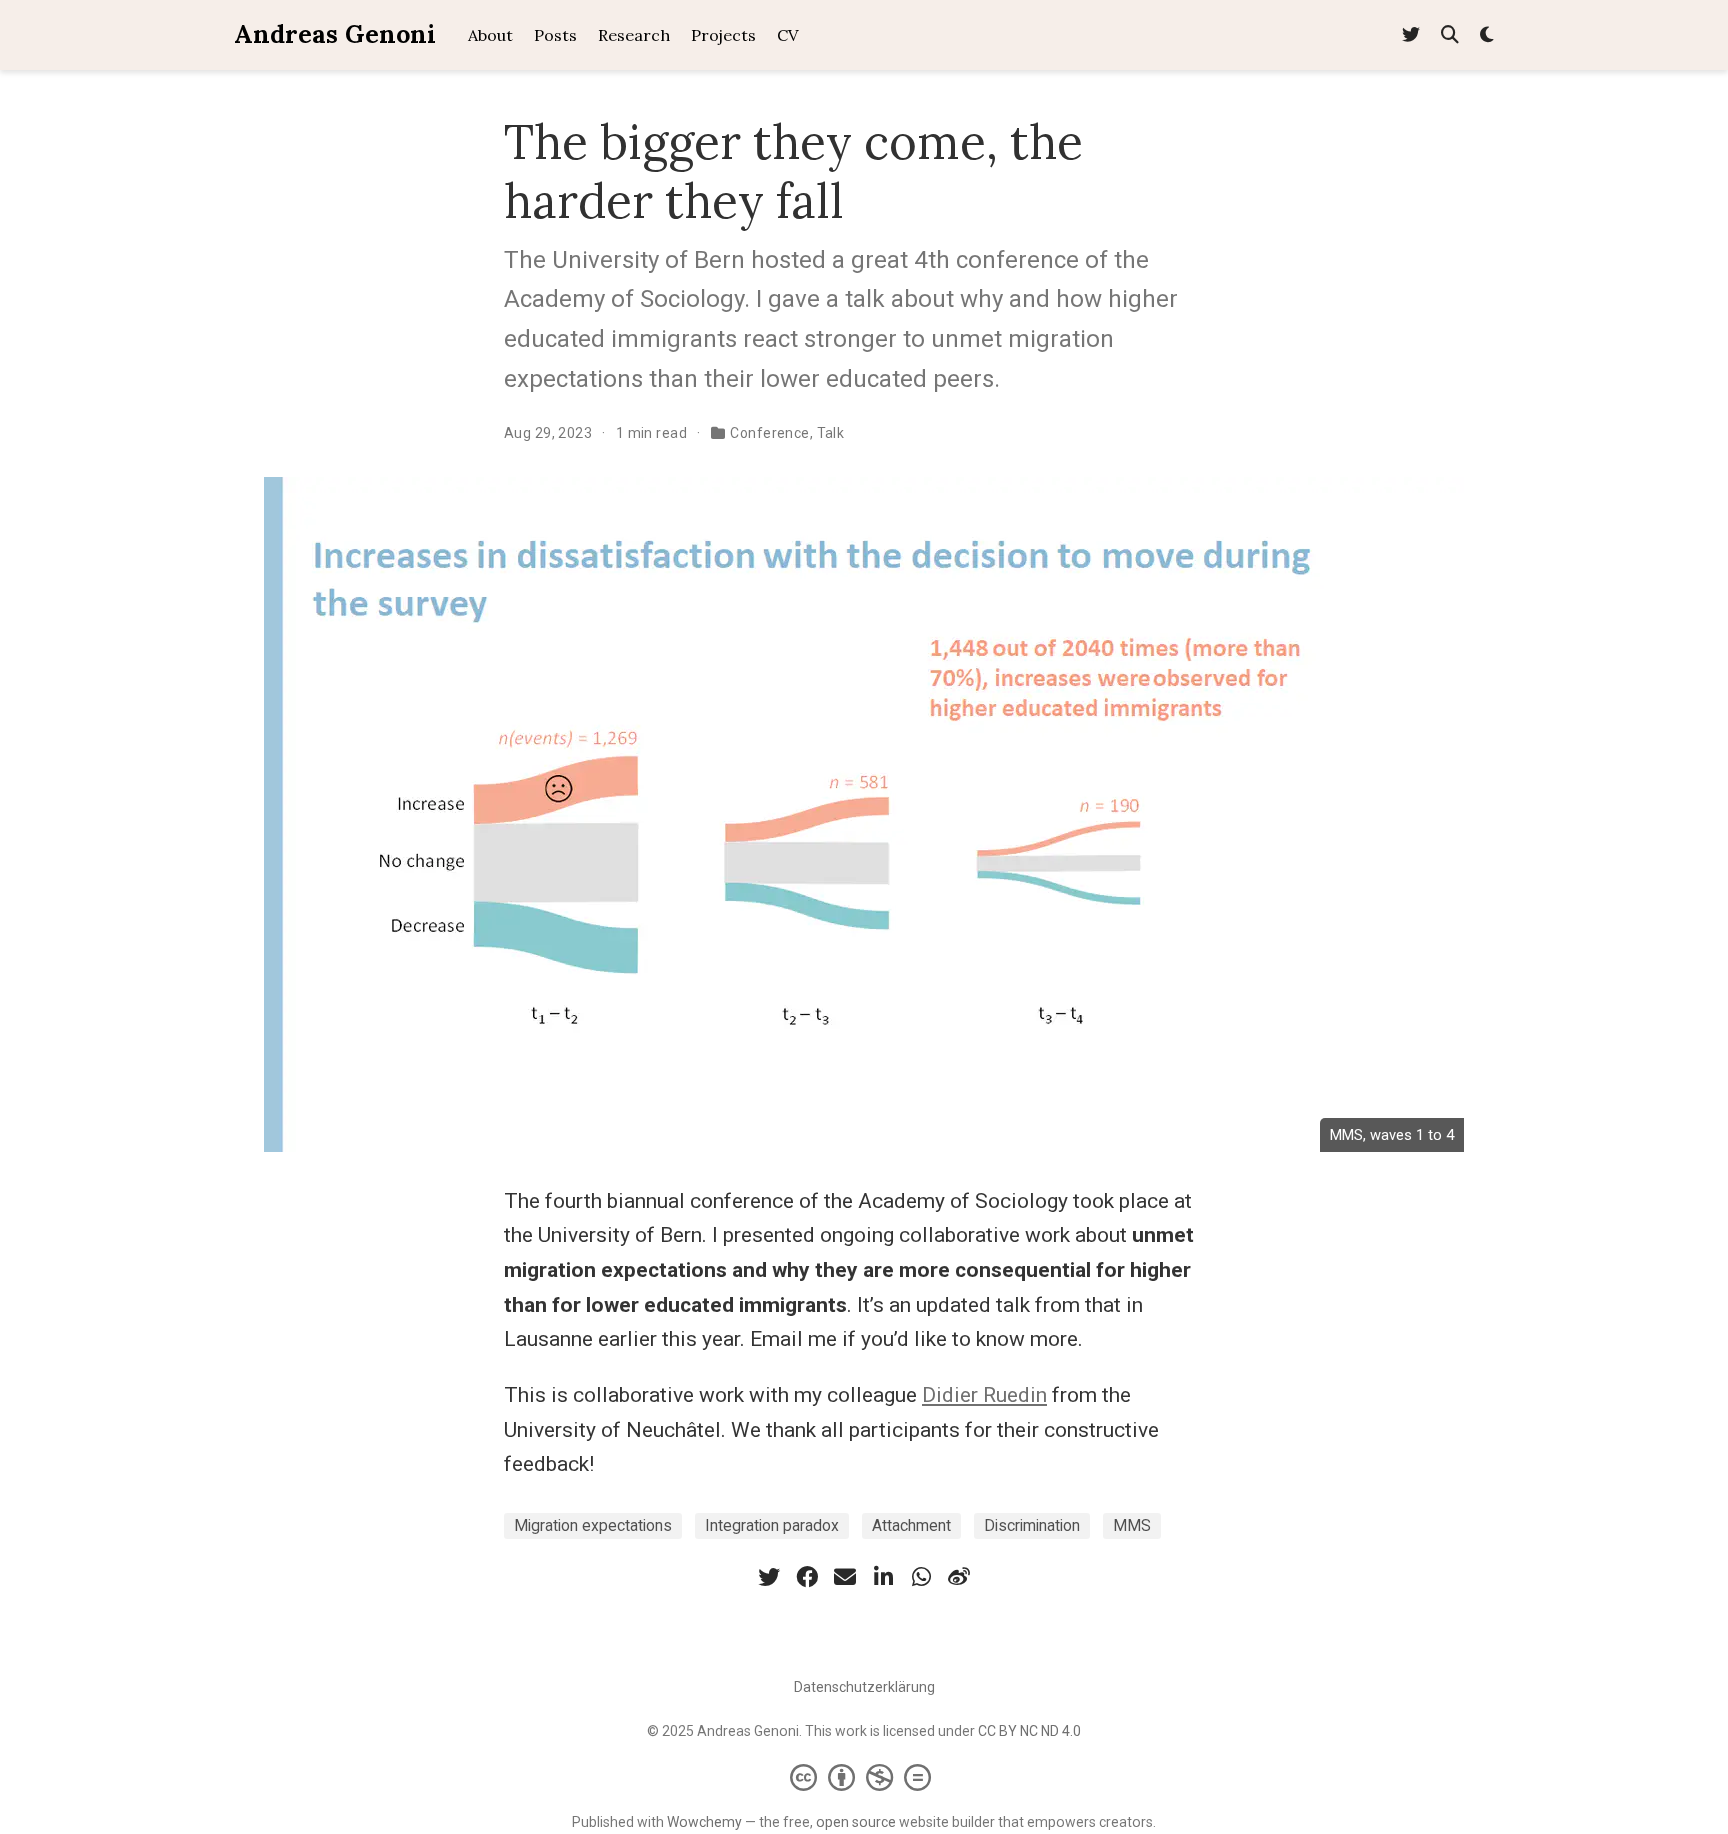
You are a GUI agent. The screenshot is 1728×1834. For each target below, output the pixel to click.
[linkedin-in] (883, 1577)
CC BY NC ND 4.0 (1029, 1731)
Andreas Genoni (335, 34)
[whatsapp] (921, 1577)
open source (856, 1822)
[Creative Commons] (864, 1777)
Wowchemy (704, 1822)
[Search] (1450, 35)
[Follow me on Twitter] (1411, 35)
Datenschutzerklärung (864, 1687)
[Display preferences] (1487, 35)
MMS (1132, 1525)
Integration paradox (772, 1525)
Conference (769, 433)
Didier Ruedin (984, 1395)
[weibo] (959, 1577)
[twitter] (769, 1577)
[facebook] (807, 1577)
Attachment (911, 1525)
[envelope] (845, 1577)
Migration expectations (593, 1525)
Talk (831, 433)
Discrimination (1032, 1525)
